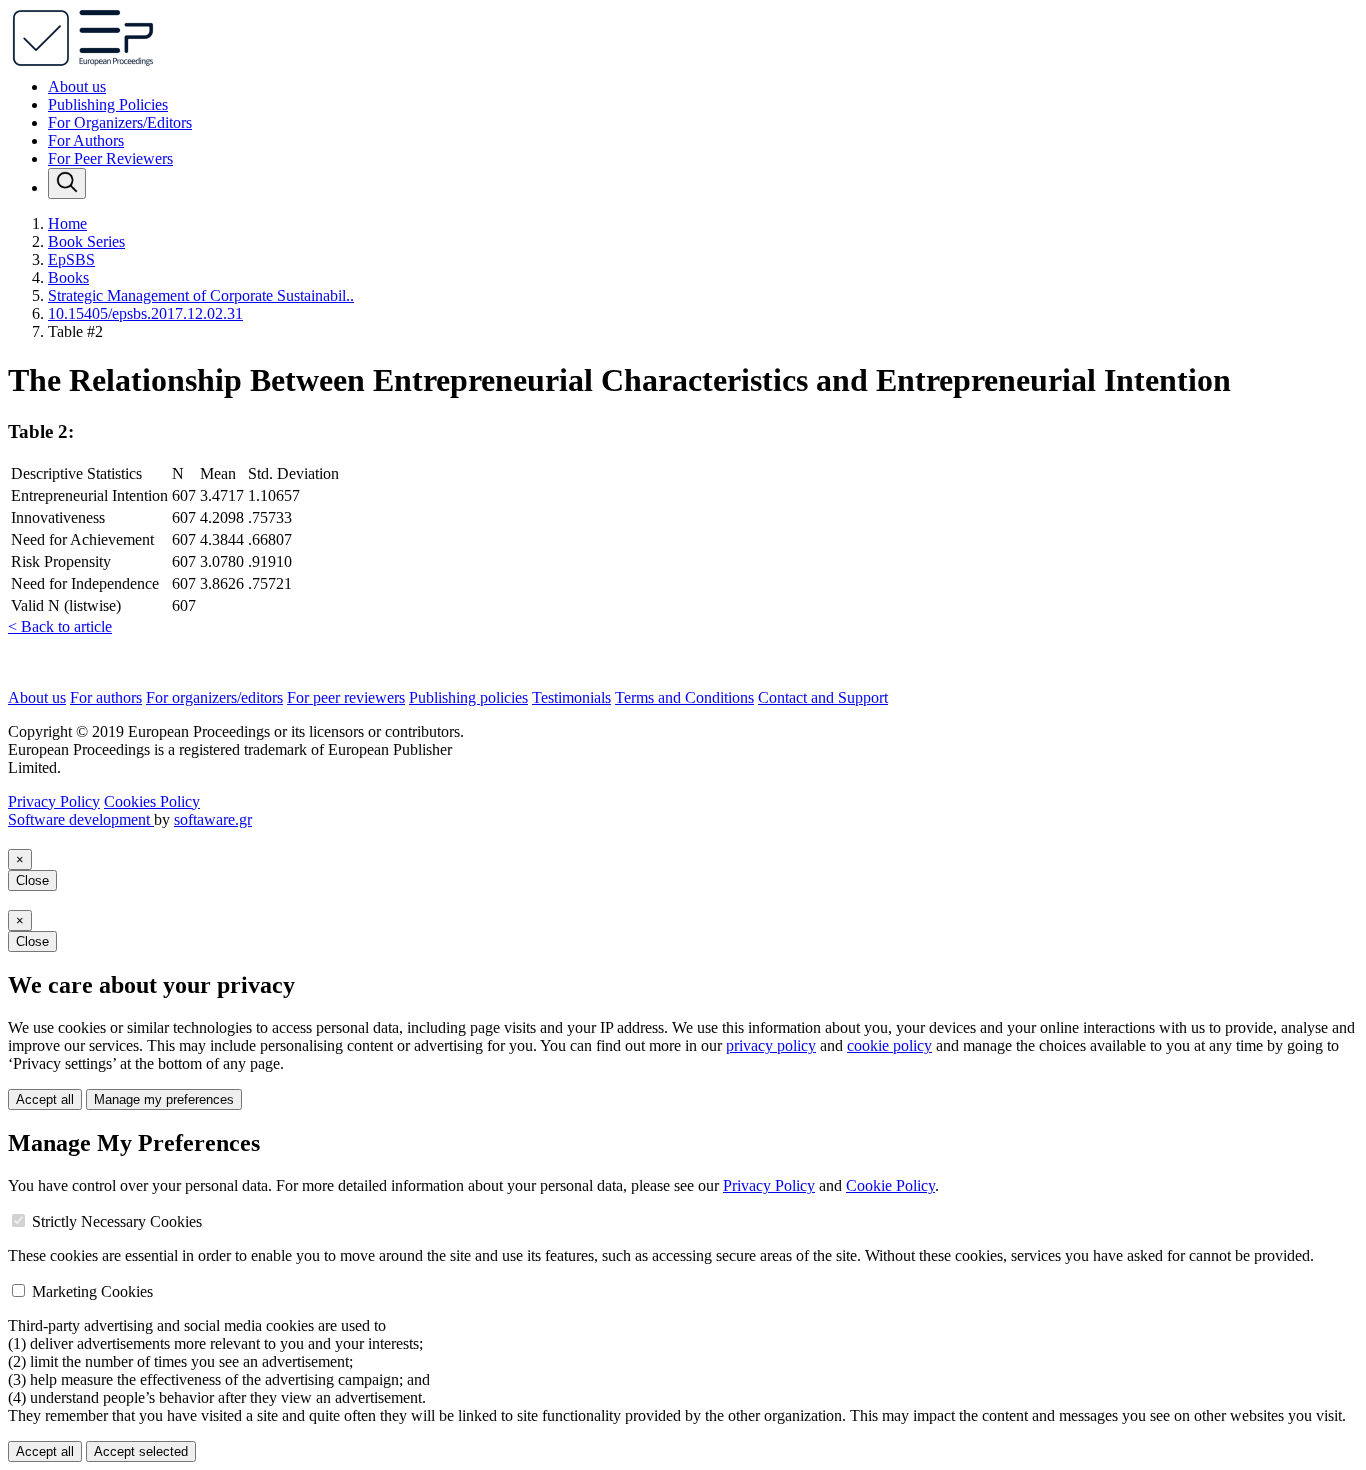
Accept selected (141, 1451)
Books (68, 277)
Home (67, 223)
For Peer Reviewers (110, 158)
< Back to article (60, 626)
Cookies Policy (152, 801)
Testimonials (571, 697)
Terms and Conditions (684, 697)
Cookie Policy (890, 1185)
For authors (106, 697)
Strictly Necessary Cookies (117, 1221)
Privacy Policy (54, 801)
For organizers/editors (214, 697)
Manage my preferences (164, 1099)
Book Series (86, 241)
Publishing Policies (108, 104)
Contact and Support (823, 697)
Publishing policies (468, 697)
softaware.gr (213, 819)
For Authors (86, 140)
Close (32, 880)
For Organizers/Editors (120, 122)
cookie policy (889, 1045)
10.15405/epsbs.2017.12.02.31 (145, 313)
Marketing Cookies (92, 1291)
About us (77, 86)
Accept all (45, 1099)
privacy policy (771, 1045)
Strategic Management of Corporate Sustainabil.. (201, 295)
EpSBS (71, 259)
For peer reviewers (346, 697)
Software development (81, 819)
